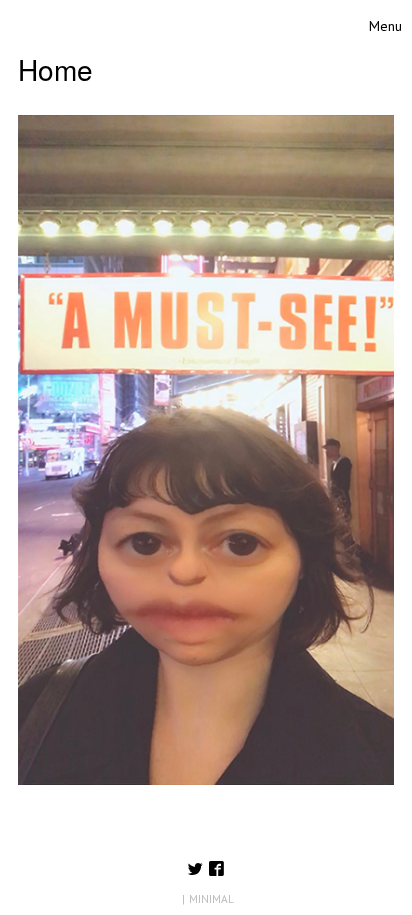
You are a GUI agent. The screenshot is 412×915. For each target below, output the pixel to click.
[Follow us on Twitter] (195, 869)
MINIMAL (211, 898)
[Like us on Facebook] (216, 869)
